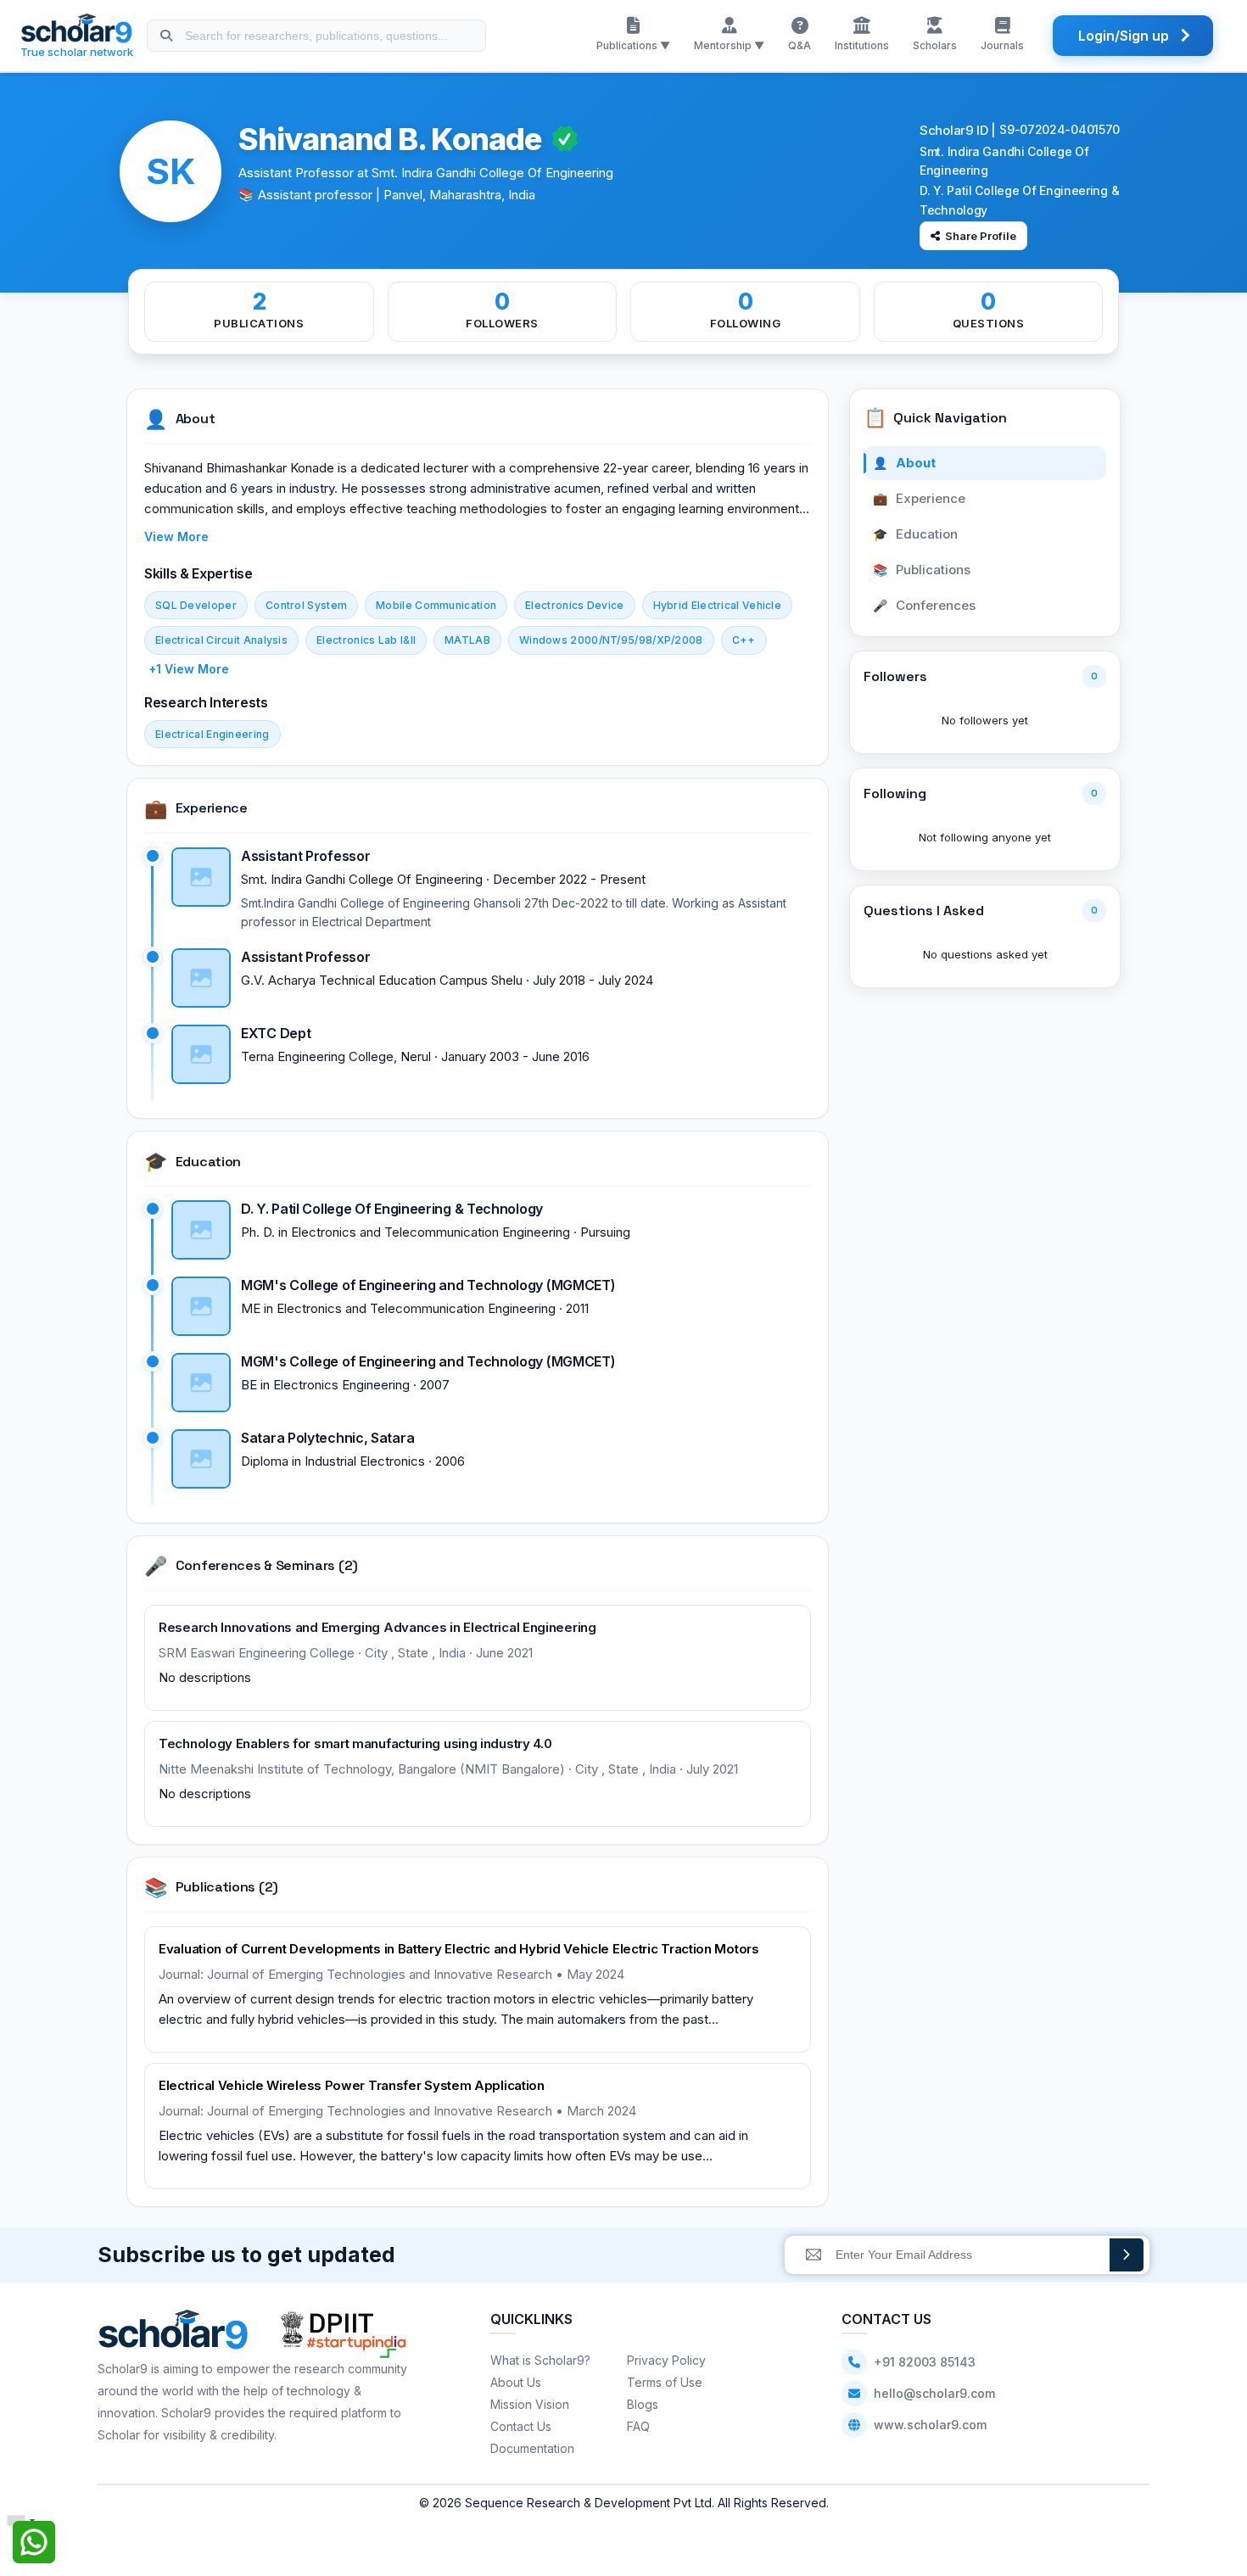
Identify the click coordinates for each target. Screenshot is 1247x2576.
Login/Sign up (1124, 36)
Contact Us (521, 2426)
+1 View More (189, 669)
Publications (922, 570)
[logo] (173, 2334)
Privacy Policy (666, 2360)
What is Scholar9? (540, 2360)
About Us (516, 2382)
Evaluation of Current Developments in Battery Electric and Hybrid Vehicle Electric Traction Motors (459, 1949)
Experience (920, 498)
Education (916, 534)
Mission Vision (530, 2404)
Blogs (643, 2404)
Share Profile (981, 236)
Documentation (532, 2448)
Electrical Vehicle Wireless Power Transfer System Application (352, 2085)
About (905, 463)
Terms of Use (665, 2382)
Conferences (925, 605)
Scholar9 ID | (958, 130)
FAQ (638, 2426)
